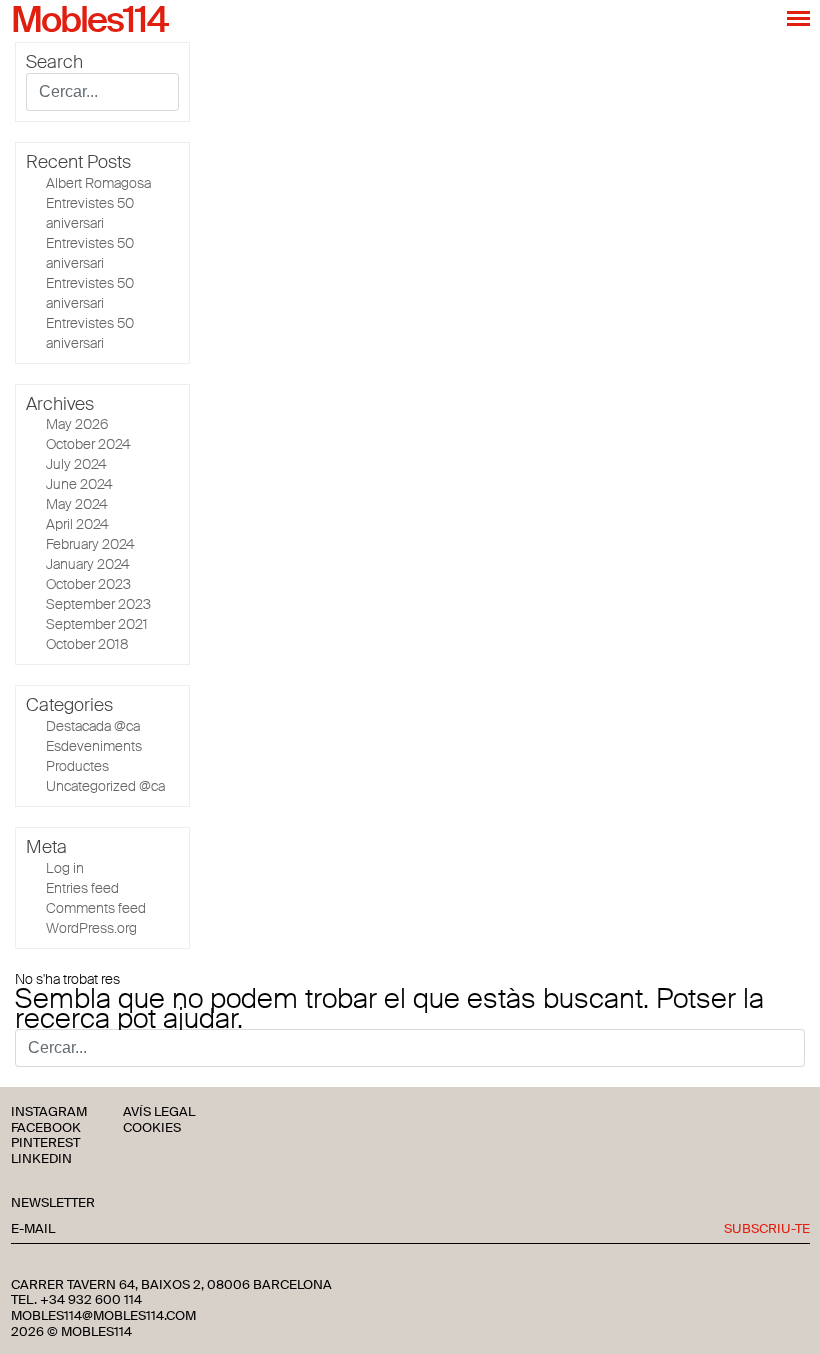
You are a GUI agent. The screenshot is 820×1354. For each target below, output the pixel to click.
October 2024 (88, 444)
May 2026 (77, 424)
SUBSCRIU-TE (767, 1229)
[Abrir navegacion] (798, 18)
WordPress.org (91, 928)
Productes (77, 766)
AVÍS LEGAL (159, 1112)
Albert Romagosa (98, 183)
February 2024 (90, 544)
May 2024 (77, 504)
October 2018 (87, 644)
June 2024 (79, 484)
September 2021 (97, 624)
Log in (65, 868)
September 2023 (98, 604)
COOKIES (152, 1128)
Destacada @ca (93, 726)
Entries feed (82, 888)
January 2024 (88, 564)
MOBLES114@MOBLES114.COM (103, 1316)
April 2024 (77, 524)
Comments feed (96, 908)
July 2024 (76, 464)
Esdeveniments (94, 746)
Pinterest (45, 1143)
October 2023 (88, 584)
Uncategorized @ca (105, 786)
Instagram (49, 1112)
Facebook (46, 1128)
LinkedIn (41, 1159)
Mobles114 (89, 21)
